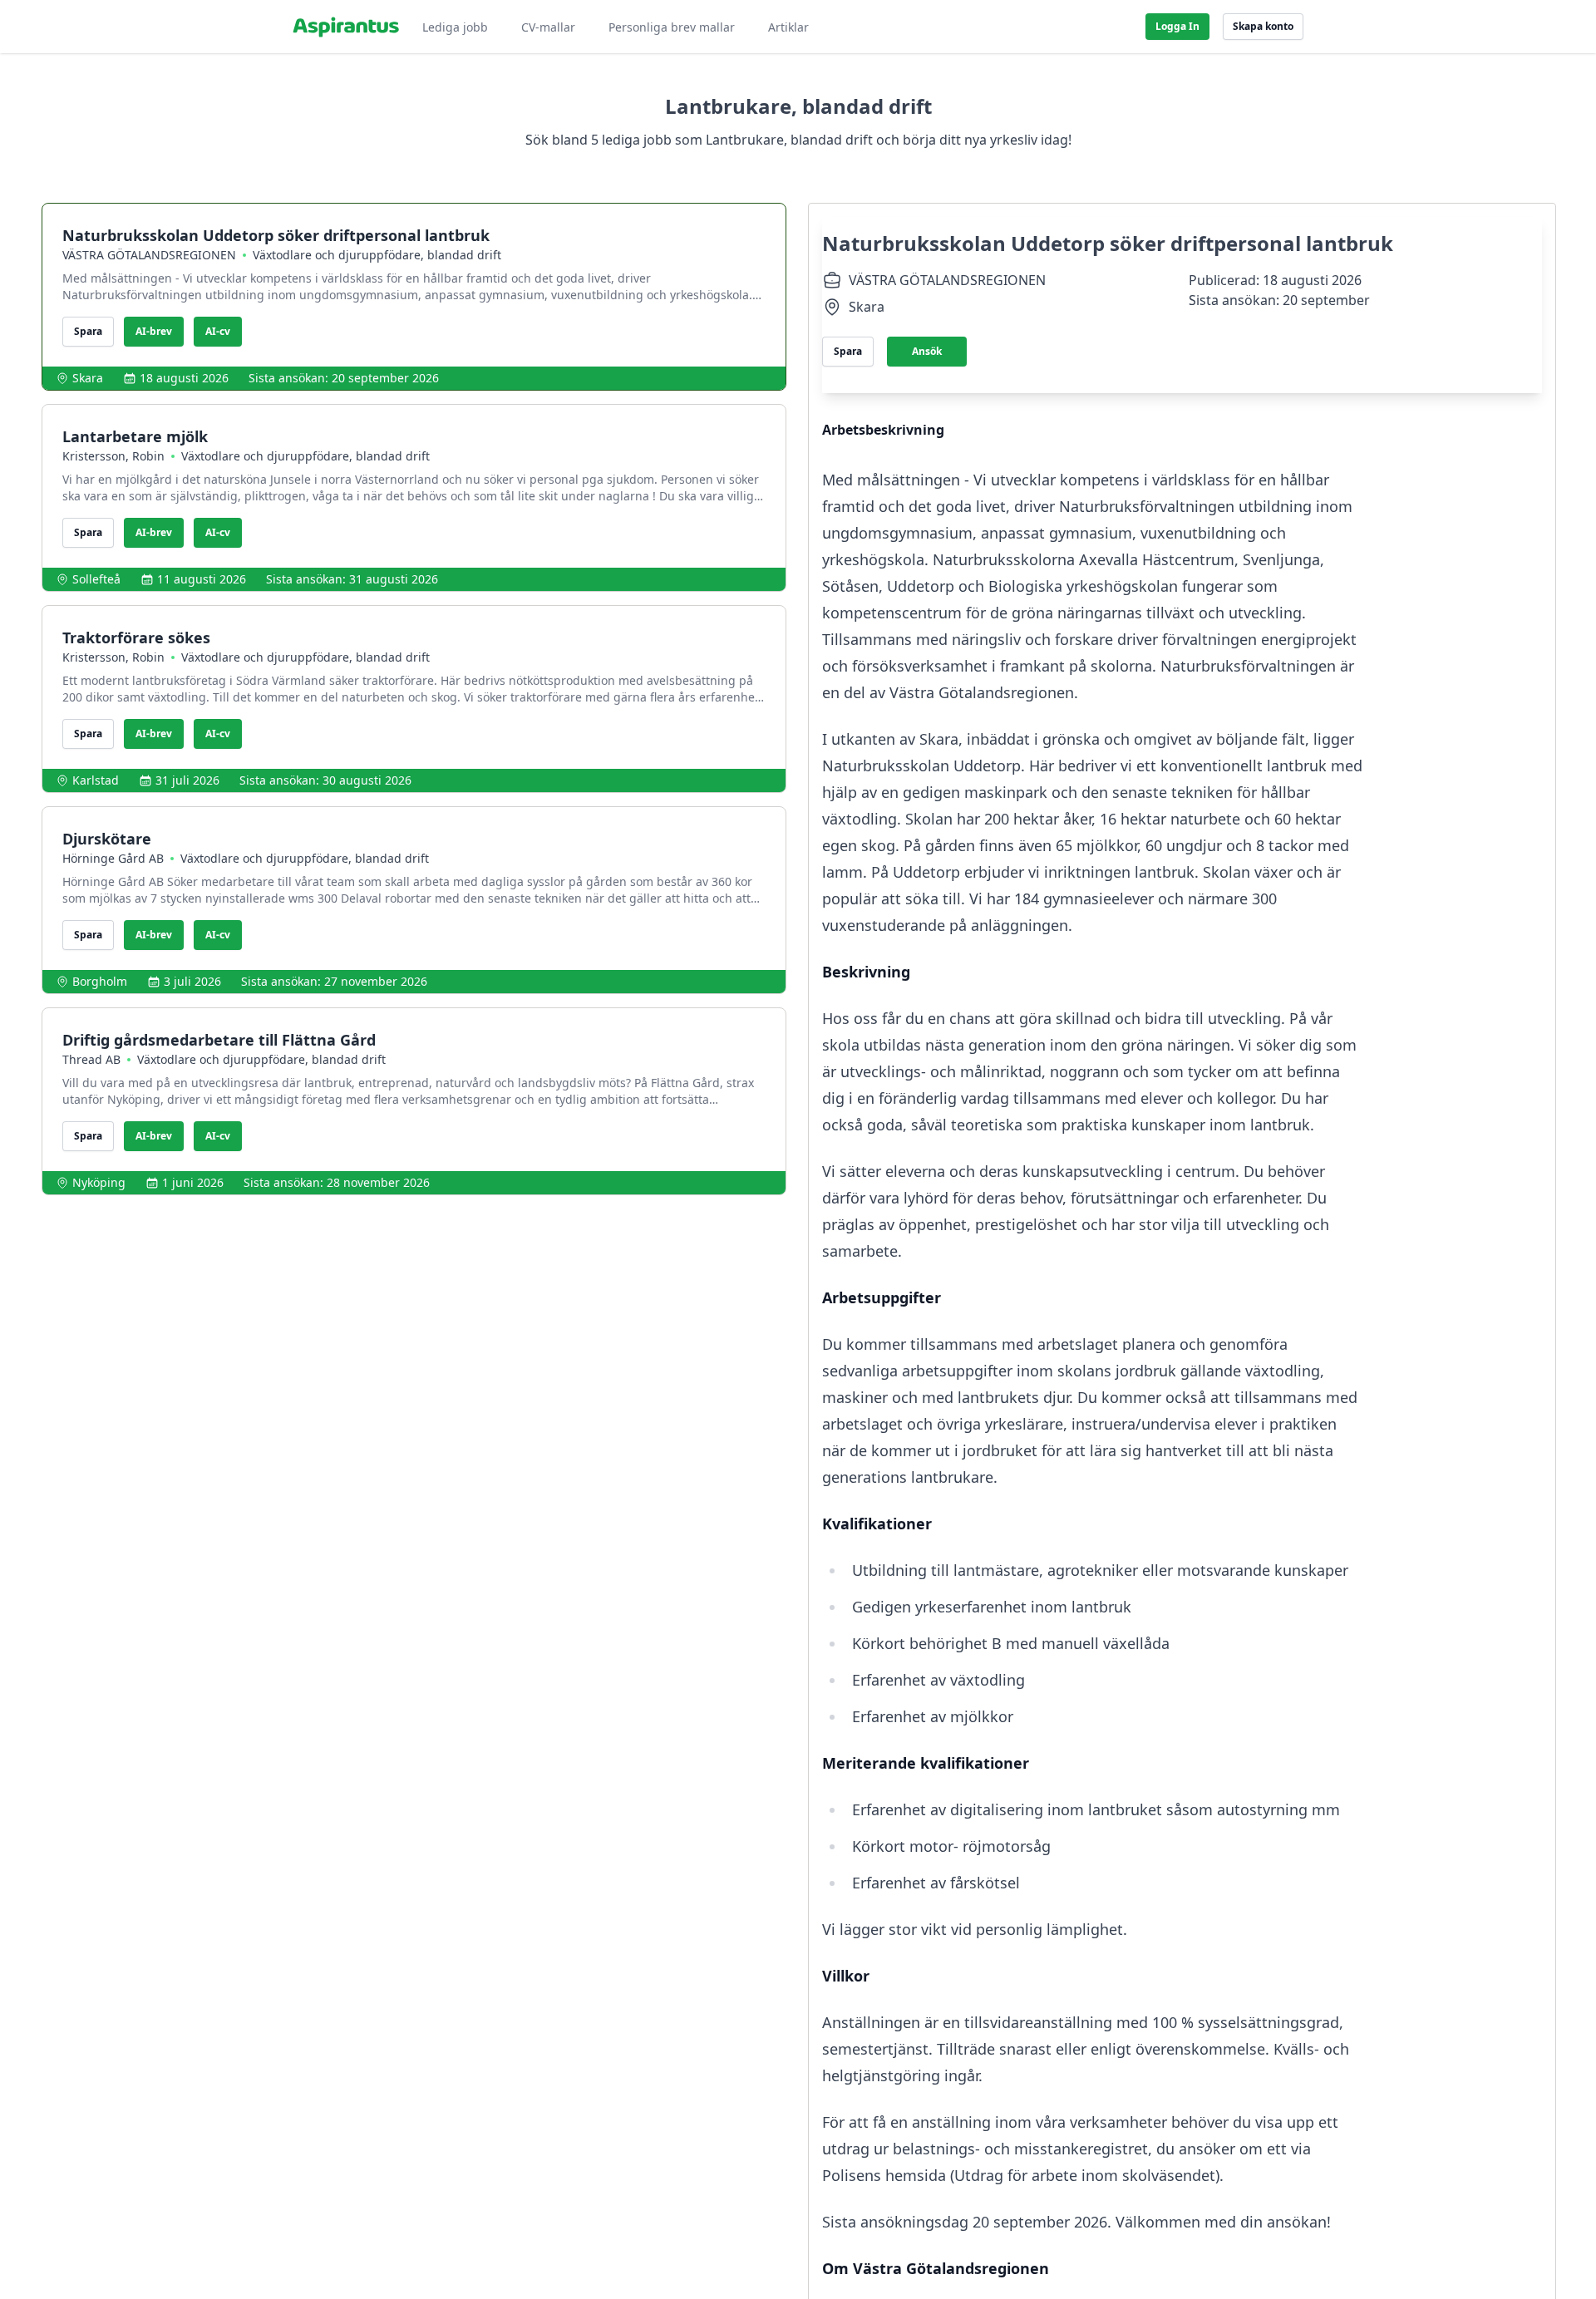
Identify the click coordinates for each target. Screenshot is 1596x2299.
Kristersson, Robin (113, 456)
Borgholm (100, 981)
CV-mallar (548, 27)
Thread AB (91, 1059)
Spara (88, 331)
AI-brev (154, 331)
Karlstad (96, 780)
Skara (88, 378)
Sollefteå (96, 579)
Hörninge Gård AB (113, 858)
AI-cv (218, 331)
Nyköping (99, 1182)
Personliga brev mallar (672, 27)
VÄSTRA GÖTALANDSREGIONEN (149, 255)
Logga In (1177, 26)
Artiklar (788, 27)
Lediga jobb (455, 27)
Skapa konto (1263, 26)
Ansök (927, 351)
